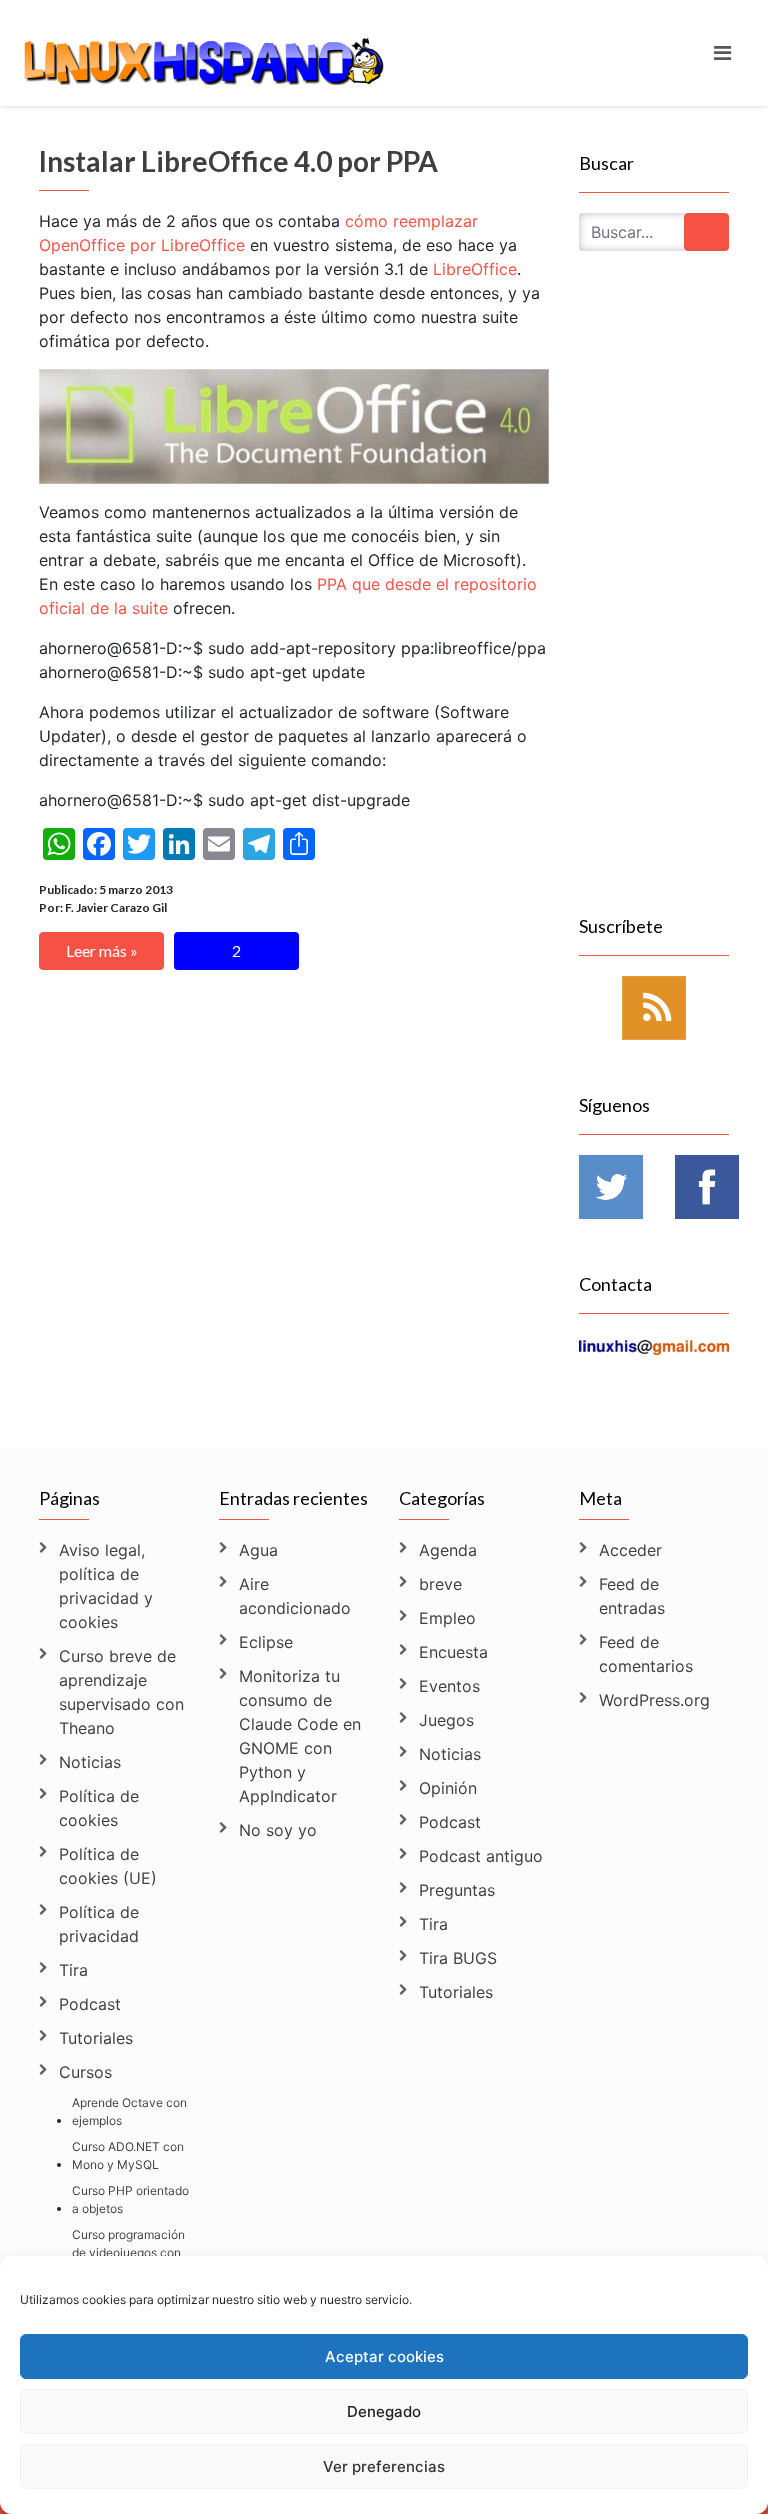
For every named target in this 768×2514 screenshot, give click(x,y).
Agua (258, 1550)
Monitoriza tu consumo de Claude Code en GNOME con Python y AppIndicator (300, 1736)
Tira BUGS (458, 1958)
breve (440, 1584)
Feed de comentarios (646, 1654)
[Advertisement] (654, 606)
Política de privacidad (99, 1924)
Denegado (384, 2411)
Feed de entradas (632, 1596)
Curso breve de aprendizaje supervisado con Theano (121, 1692)
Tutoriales (96, 2038)
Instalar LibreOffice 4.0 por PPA (238, 161)
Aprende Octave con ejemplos (129, 2111)
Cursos (85, 2072)
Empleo (447, 1618)
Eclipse (266, 1642)
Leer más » (102, 950)
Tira (73, 1970)
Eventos (449, 1686)
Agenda (448, 1550)
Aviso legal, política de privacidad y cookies (106, 1586)
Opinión (448, 1788)
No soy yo (278, 1830)
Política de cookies (99, 1808)
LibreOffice (475, 269)
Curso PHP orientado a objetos (130, 2199)
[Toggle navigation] (722, 53)
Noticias (90, 1762)
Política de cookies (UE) (108, 1866)
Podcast (90, 2004)
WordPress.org (654, 1700)
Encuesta (453, 1652)
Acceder (630, 1550)
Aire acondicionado (295, 1596)
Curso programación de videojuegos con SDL (128, 2252)
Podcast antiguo (481, 1856)
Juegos (446, 1720)
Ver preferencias (384, 2466)
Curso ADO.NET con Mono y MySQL (128, 2155)
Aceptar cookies (384, 2356)
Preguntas (457, 1890)
